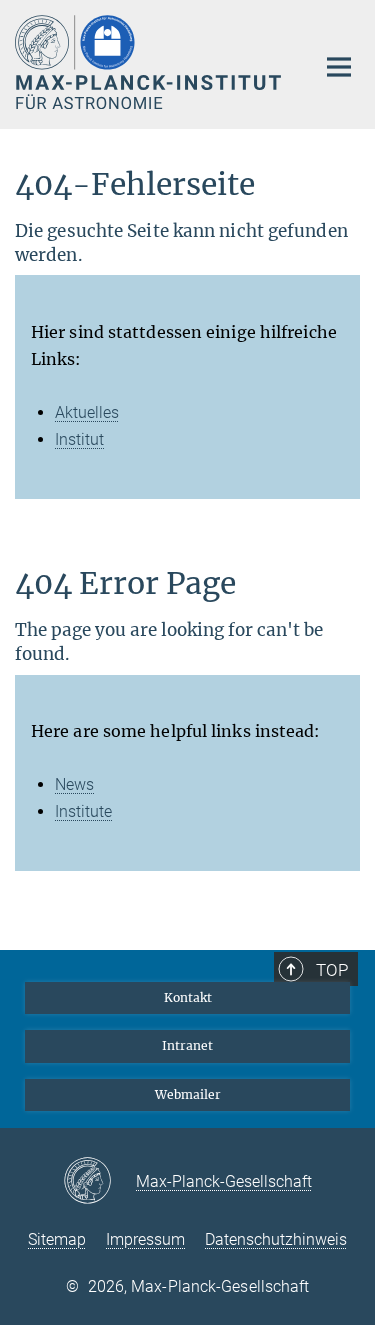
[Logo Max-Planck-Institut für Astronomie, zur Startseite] (150, 62)
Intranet (187, 1045)
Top (332, 970)
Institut (79, 439)
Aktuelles (87, 412)
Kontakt (188, 997)
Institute (83, 811)
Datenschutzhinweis (276, 1239)
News (74, 784)
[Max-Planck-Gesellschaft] (99, 1182)
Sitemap (57, 1239)
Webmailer (188, 1094)
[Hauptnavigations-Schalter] (339, 67)
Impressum (145, 1239)
